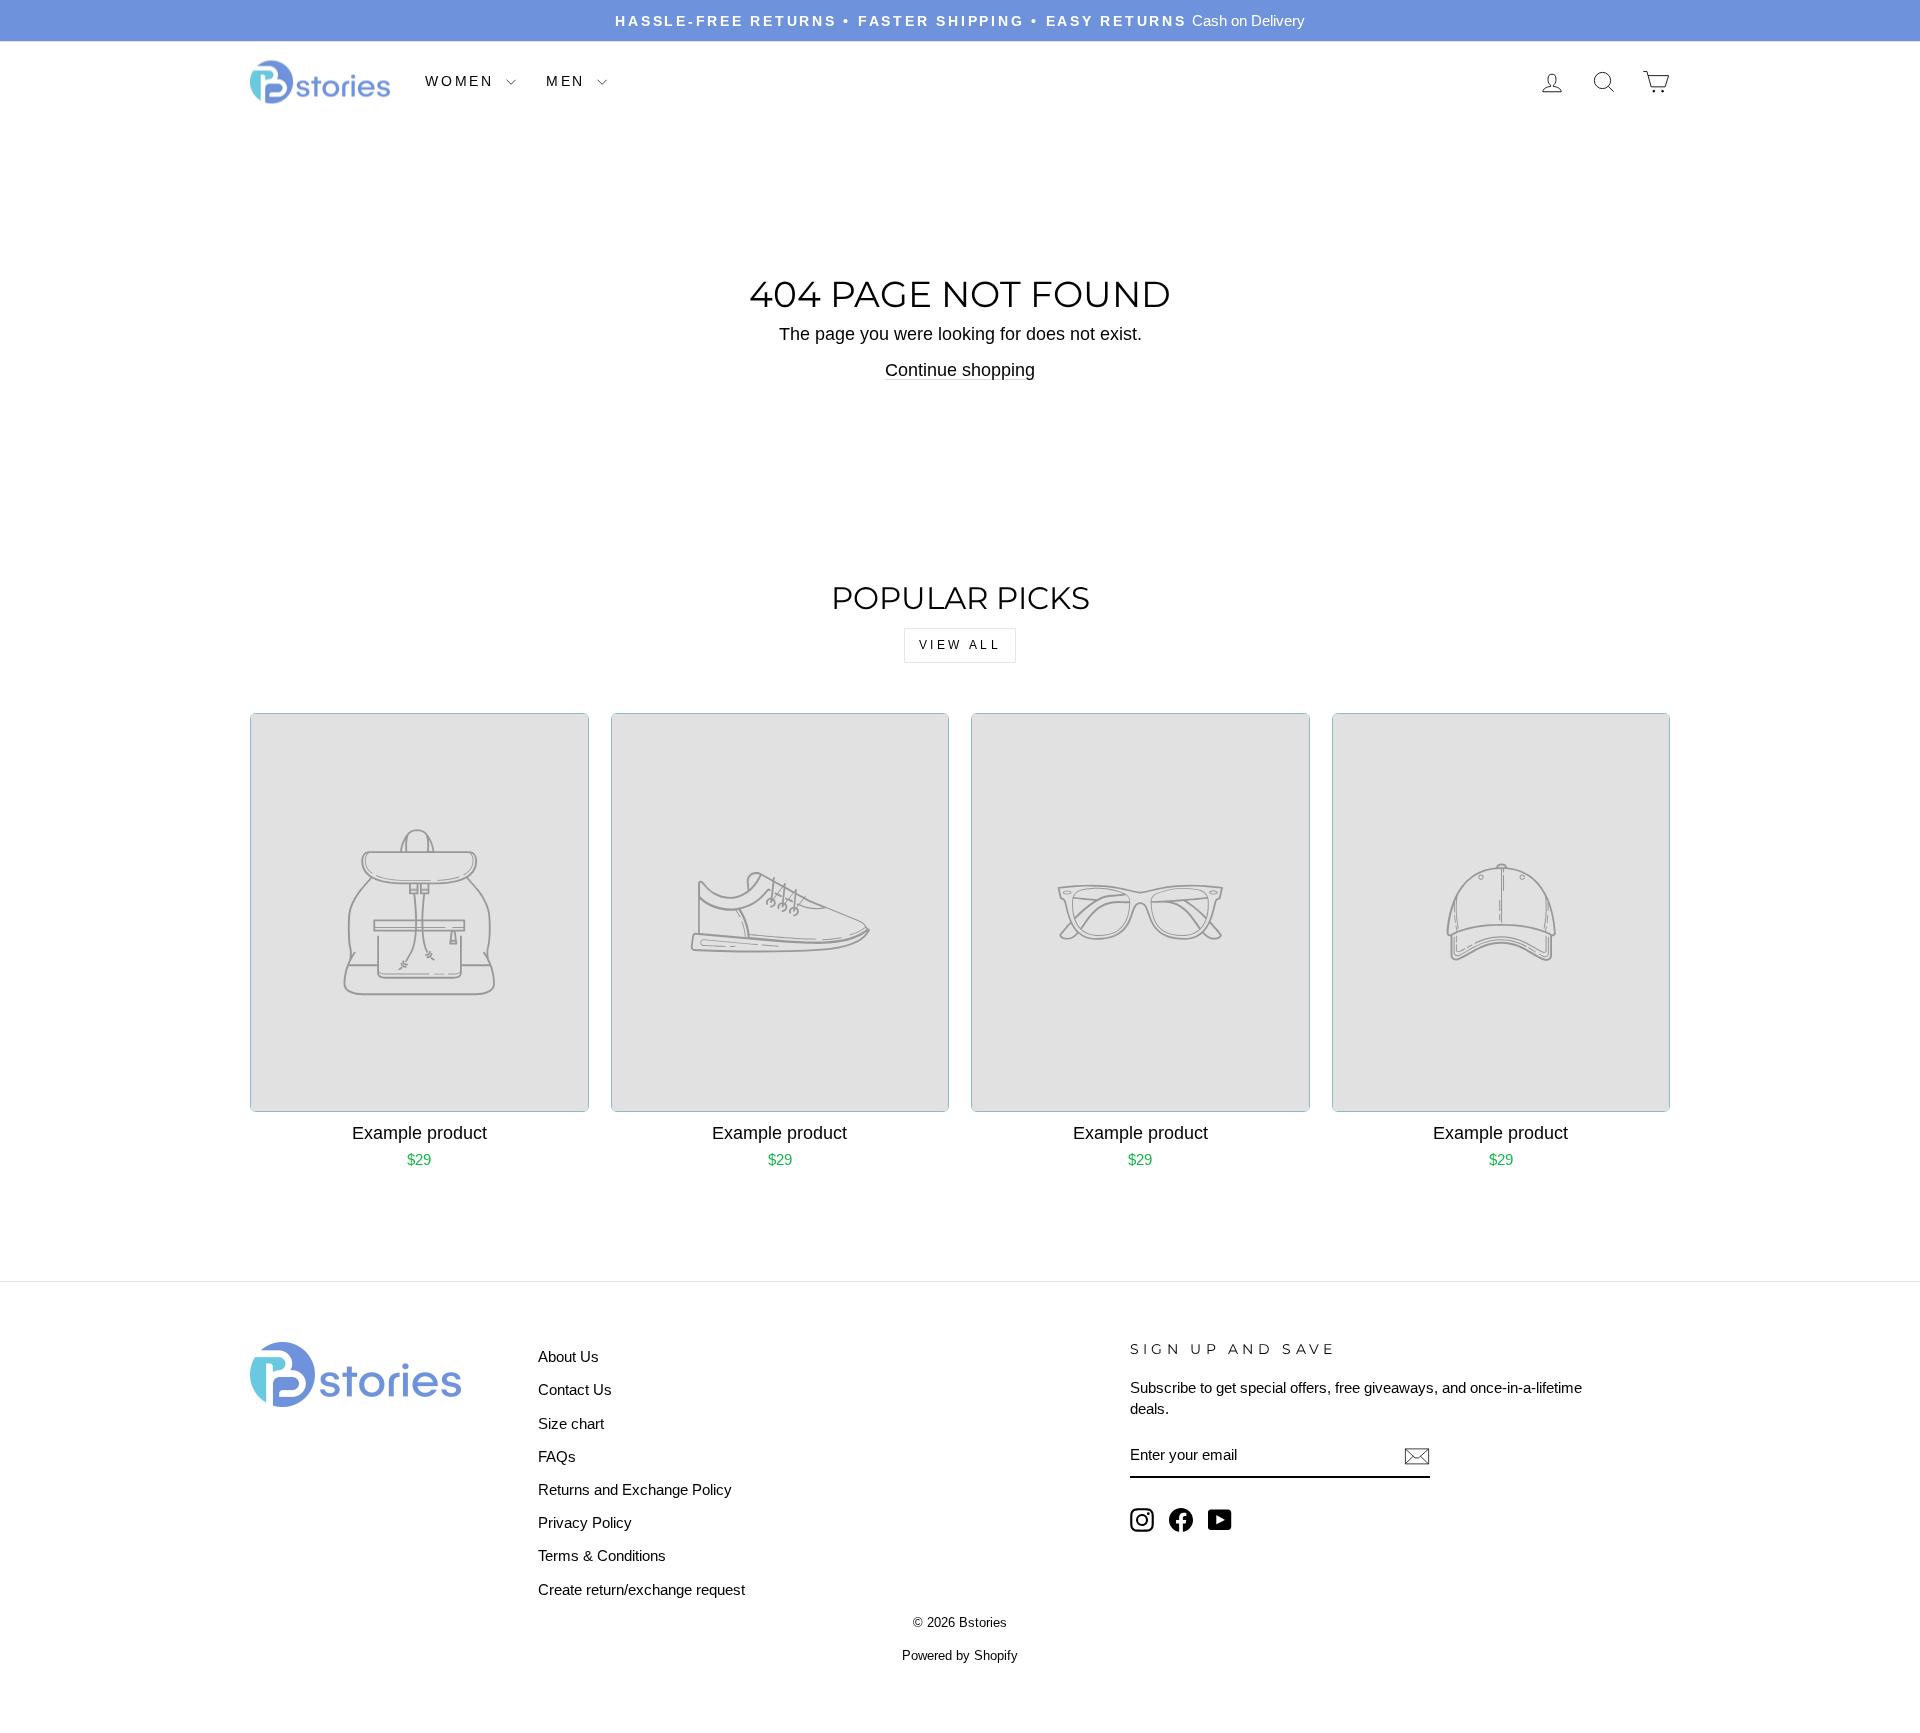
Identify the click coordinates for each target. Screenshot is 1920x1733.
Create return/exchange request (641, 1589)
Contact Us (575, 1389)
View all (960, 645)
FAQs (557, 1456)
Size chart (571, 1423)
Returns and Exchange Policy (635, 1489)
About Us (568, 1356)
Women (463, 81)
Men (569, 81)
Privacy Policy (585, 1522)
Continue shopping (960, 370)
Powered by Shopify (960, 1656)
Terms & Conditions (602, 1555)
